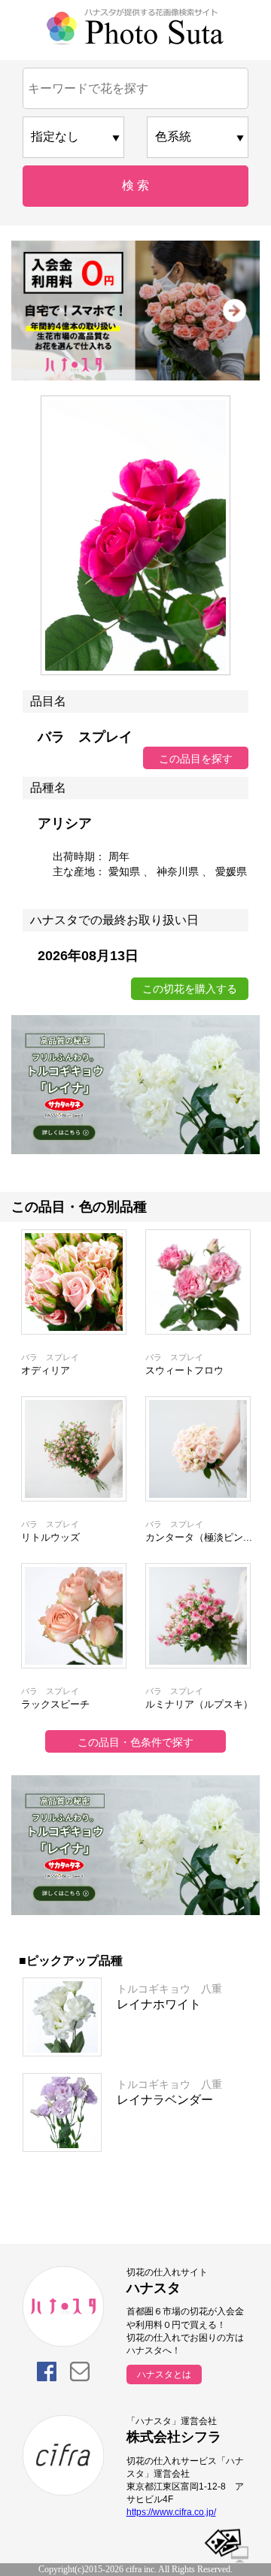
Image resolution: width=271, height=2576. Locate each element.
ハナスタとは (164, 2374)
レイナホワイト (159, 2004)
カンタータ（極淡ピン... (199, 1537)
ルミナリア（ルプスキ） (199, 1704)
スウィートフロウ (184, 1370)
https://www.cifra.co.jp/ (171, 2512)
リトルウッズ (50, 1537)
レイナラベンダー (165, 2100)
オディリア (46, 1370)
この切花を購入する (190, 989)
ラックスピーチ (55, 1704)
